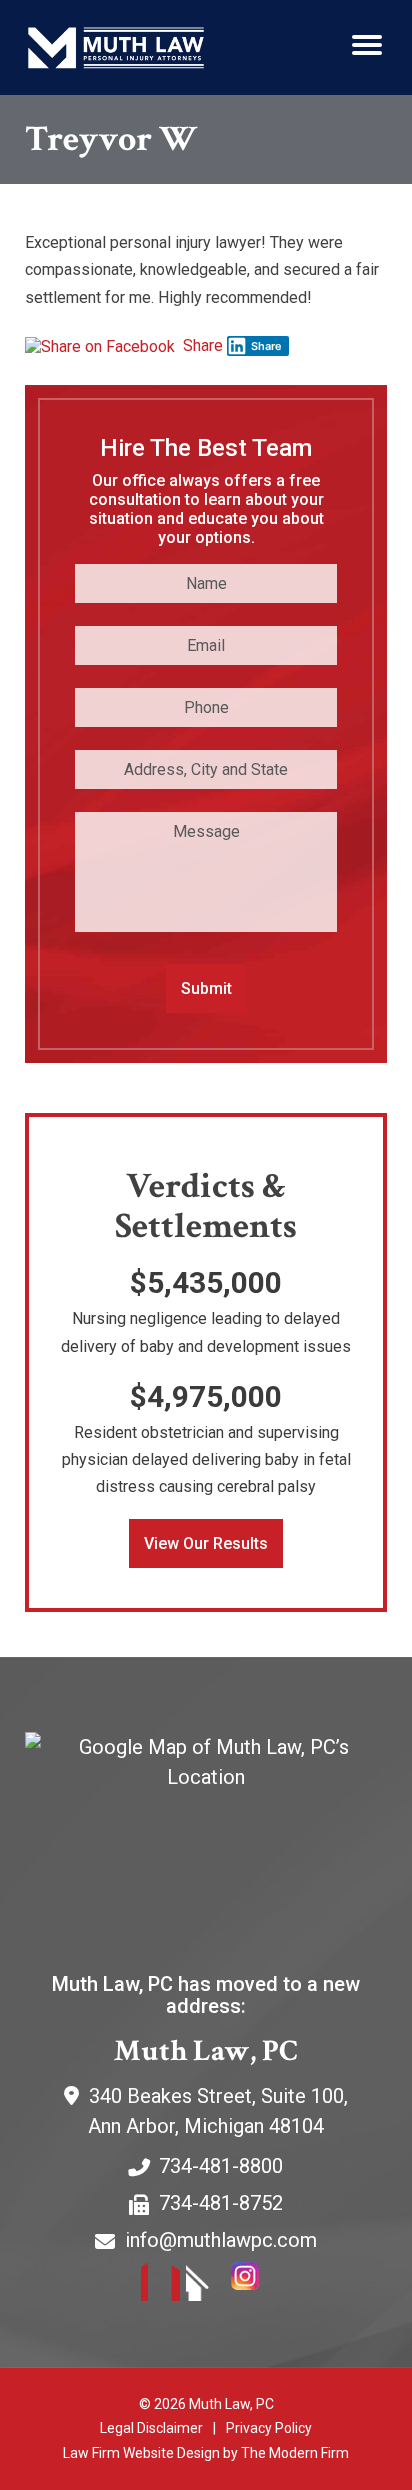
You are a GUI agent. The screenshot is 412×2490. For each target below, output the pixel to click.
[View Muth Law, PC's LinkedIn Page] (206, 2285)
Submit (206, 988)
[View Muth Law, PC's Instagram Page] (251, 2285)
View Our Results (206, 1543)
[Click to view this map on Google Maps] (206, 1835)
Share (201, 345)
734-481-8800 (221, 2166)
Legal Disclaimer (151, 2428)
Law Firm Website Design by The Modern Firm (206, 2453)
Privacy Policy (269, 2428)
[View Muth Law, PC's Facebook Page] (161, 2285)
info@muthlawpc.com (221, 2240)
